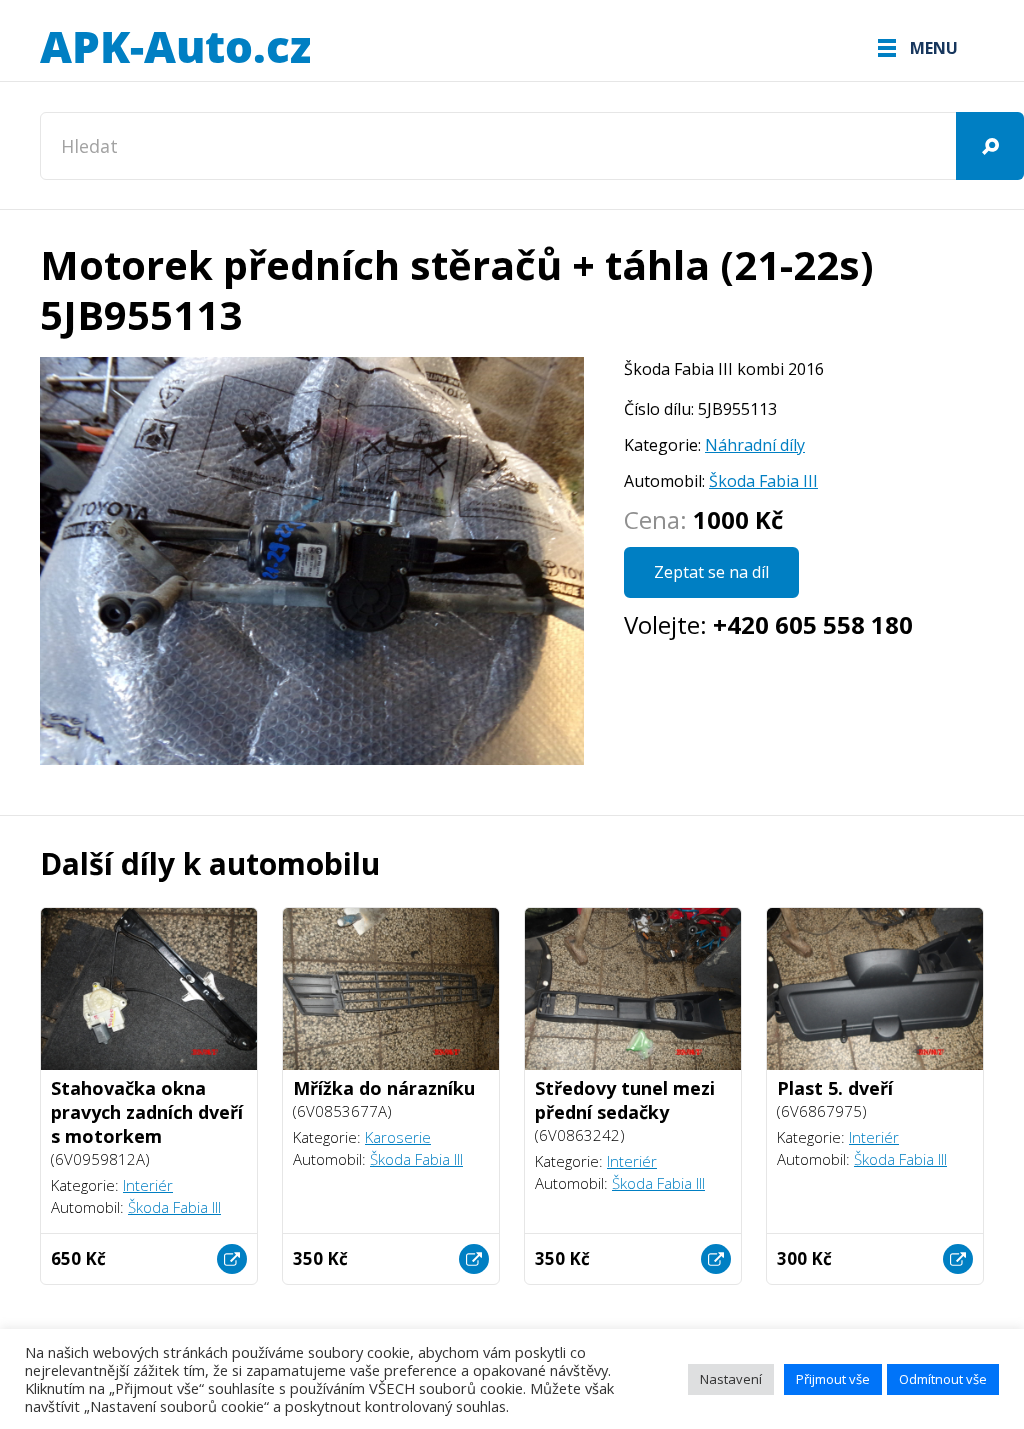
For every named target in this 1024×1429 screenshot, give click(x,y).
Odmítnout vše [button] (943, 1379)
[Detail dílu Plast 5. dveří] (958, 1259)
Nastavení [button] (731, 1379)
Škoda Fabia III (763, 481)
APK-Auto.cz (175, 48)
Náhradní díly (755, 445)
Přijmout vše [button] (833, 1379)
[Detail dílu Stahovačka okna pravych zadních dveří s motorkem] (232, 1259)
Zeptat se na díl (711, 572)
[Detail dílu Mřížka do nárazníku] (474, 1259)
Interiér (148, 1185)
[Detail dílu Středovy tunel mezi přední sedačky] (716, 1259)
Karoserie (398, 1137)
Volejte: (768, 624)
